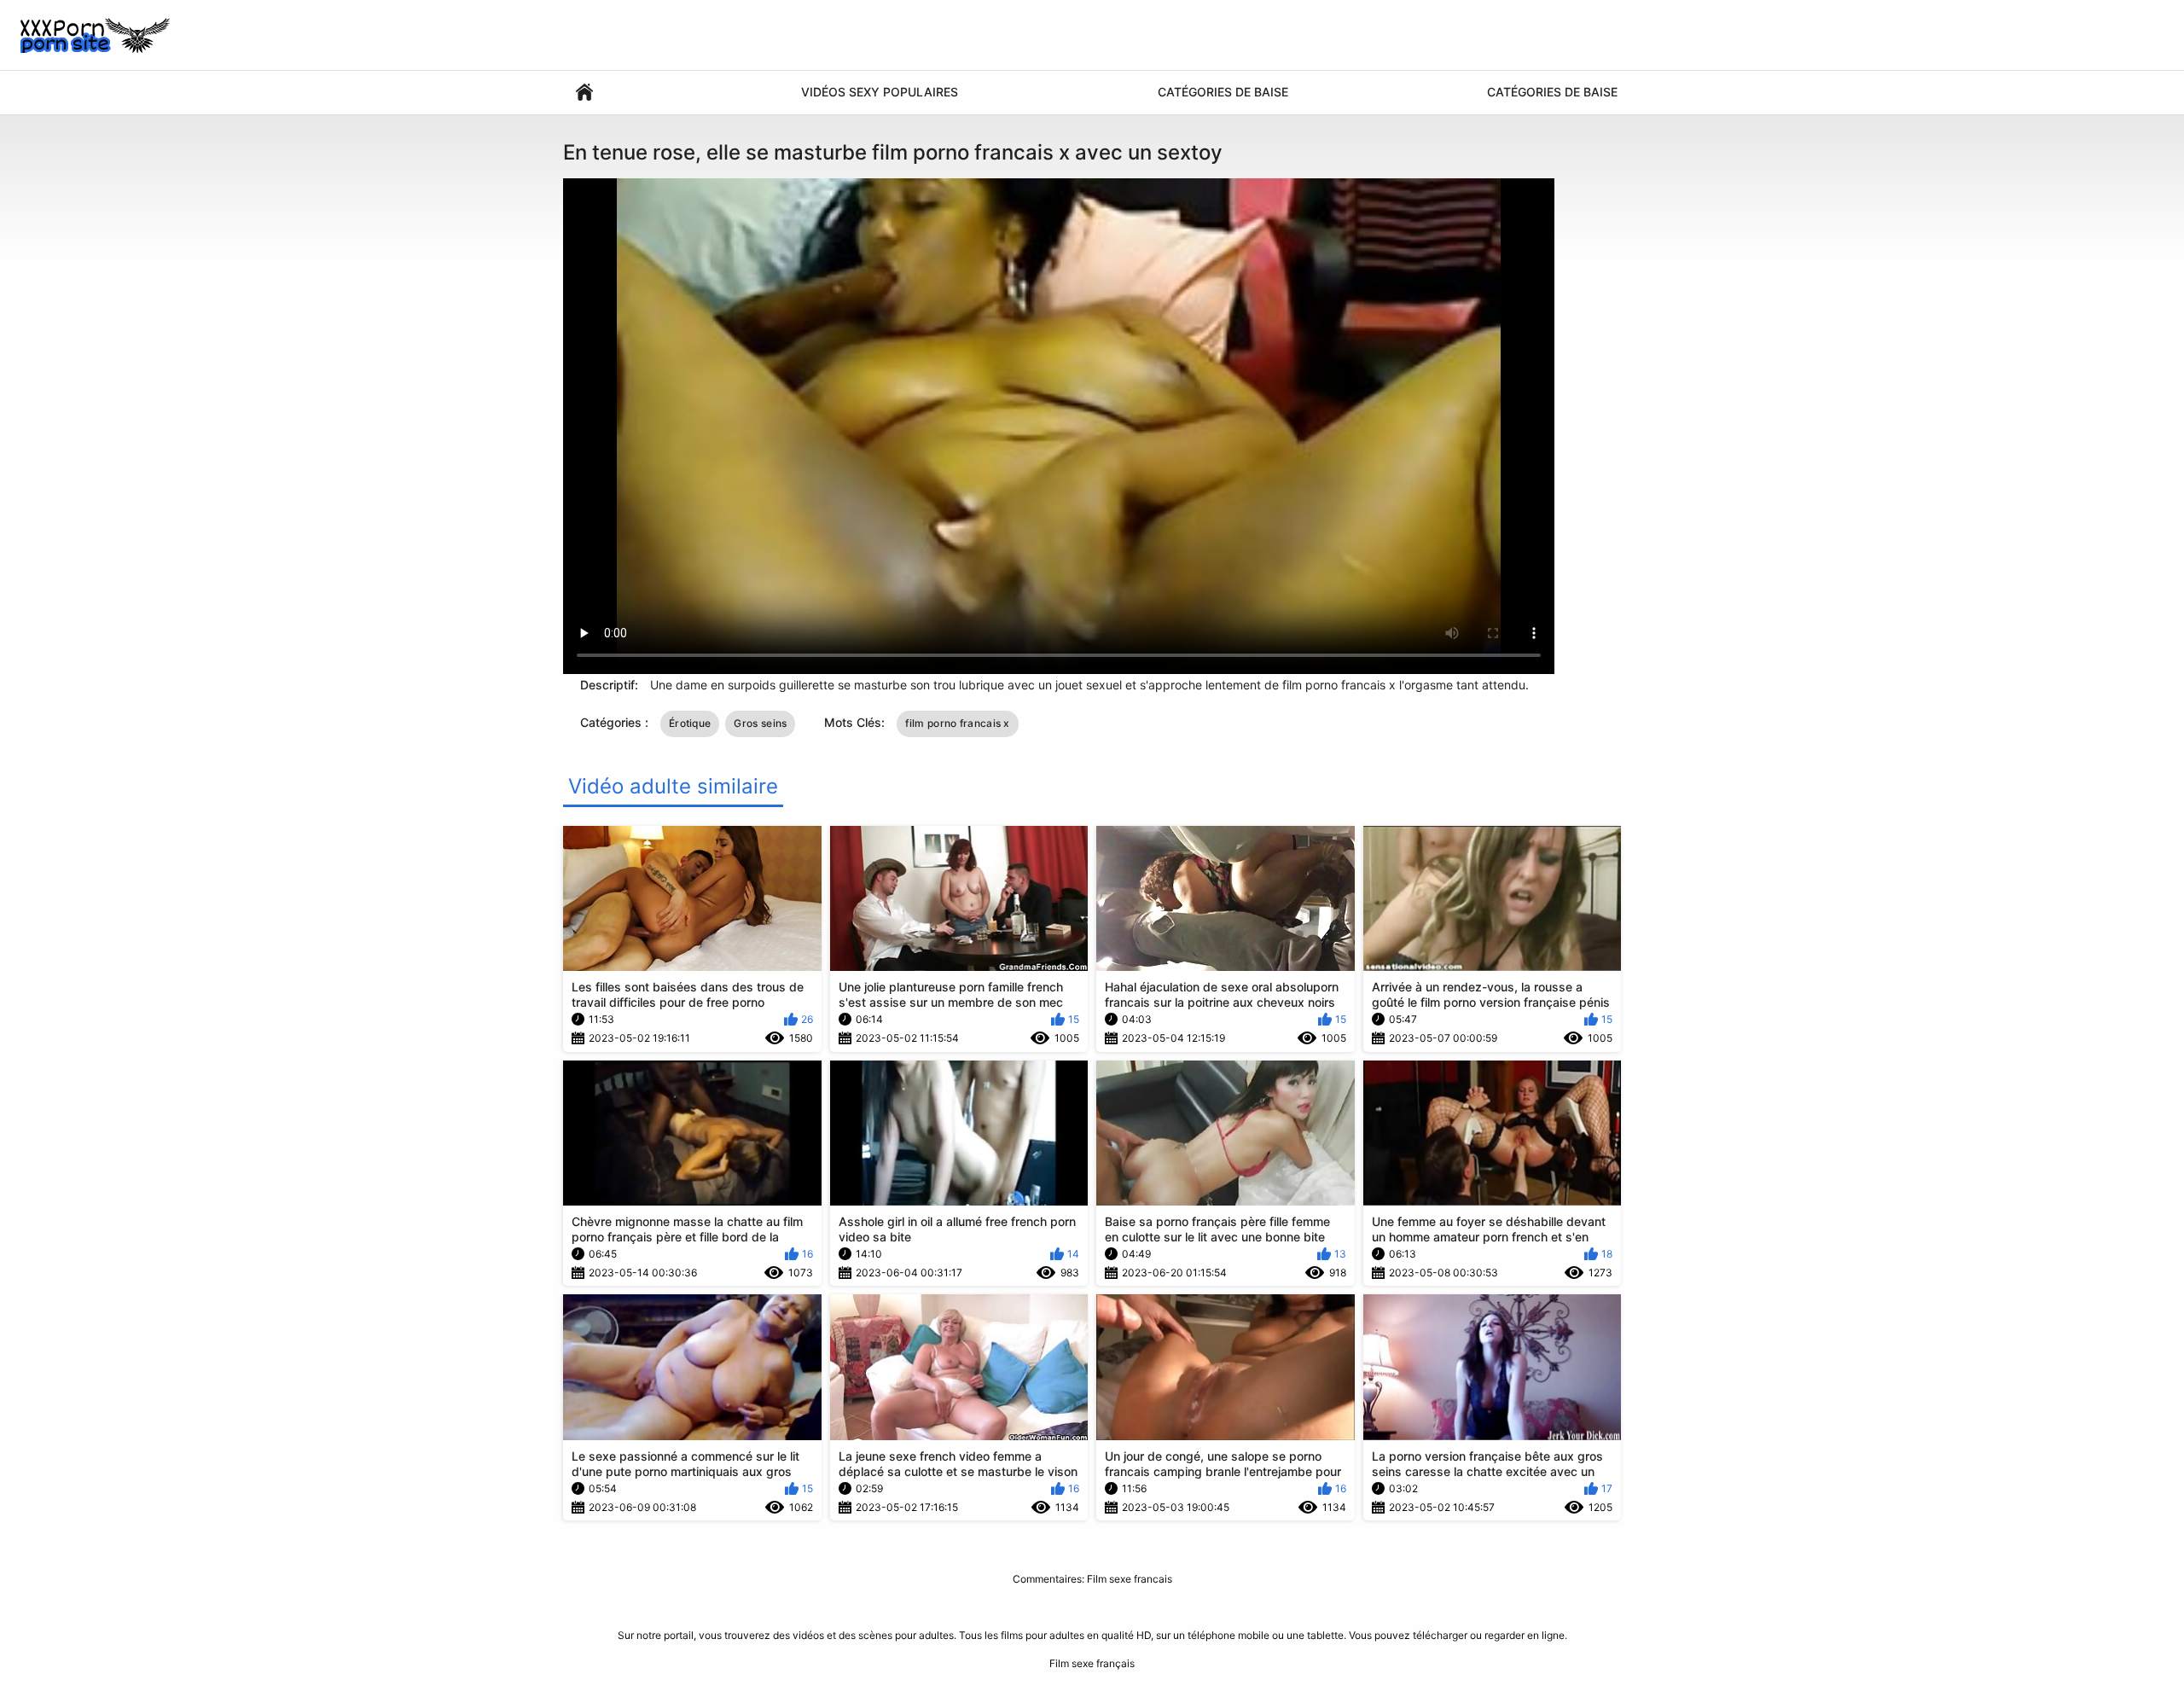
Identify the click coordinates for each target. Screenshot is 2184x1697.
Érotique (690, 723)
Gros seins (760, 723)
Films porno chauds (584, 93)
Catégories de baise (1223, 92)
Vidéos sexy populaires (880, 92)
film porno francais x (957, 723)
